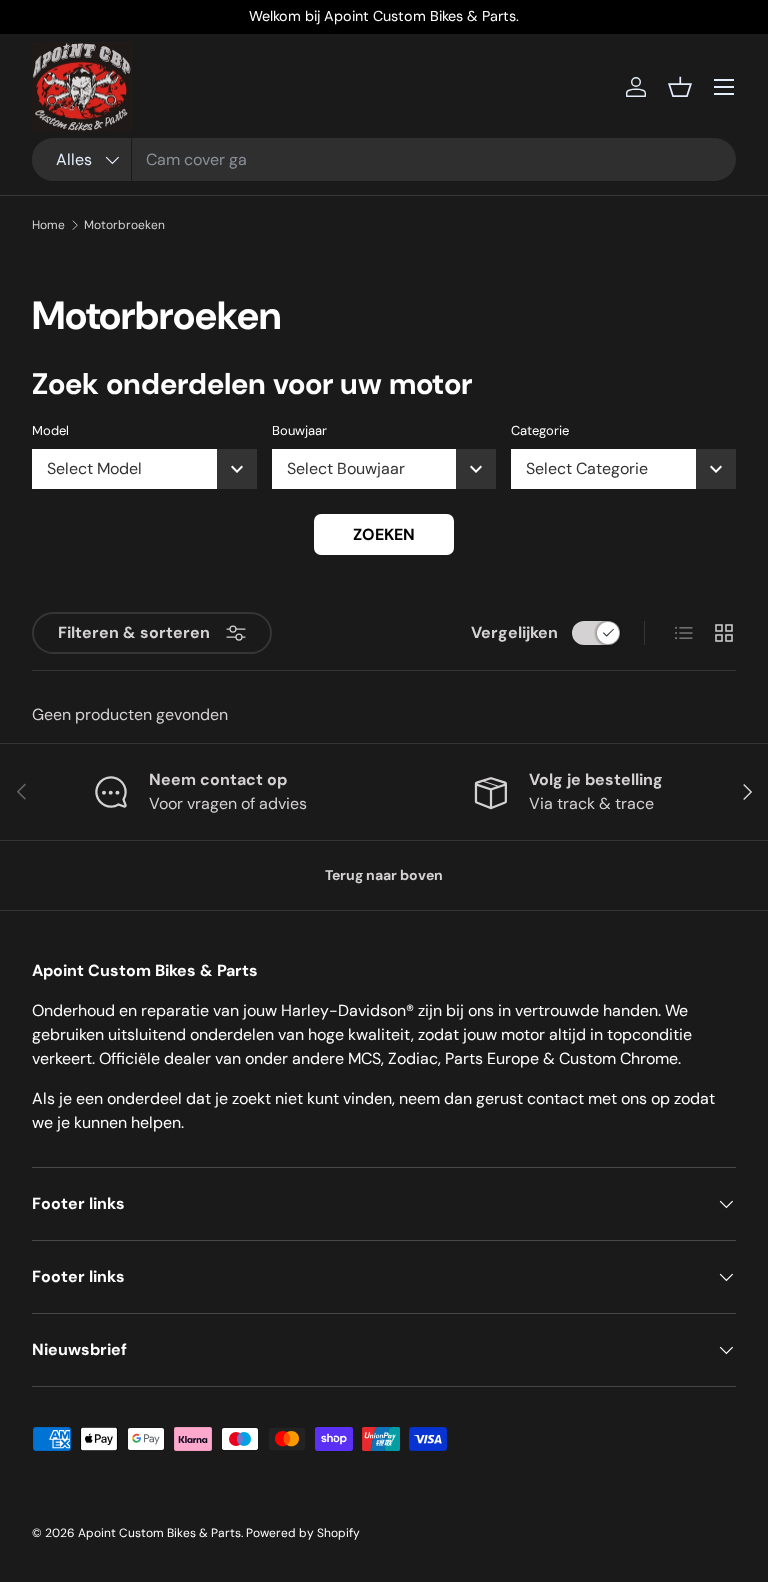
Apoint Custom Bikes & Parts (159, 1533)
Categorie (540, 430)
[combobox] (384, 159)
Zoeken (384, 534)
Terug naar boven (384, 875)
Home (48, 225)
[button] (680, 87)
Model (50, 430)
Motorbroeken (124, 225)
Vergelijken (514, 632)
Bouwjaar (299, 430)
